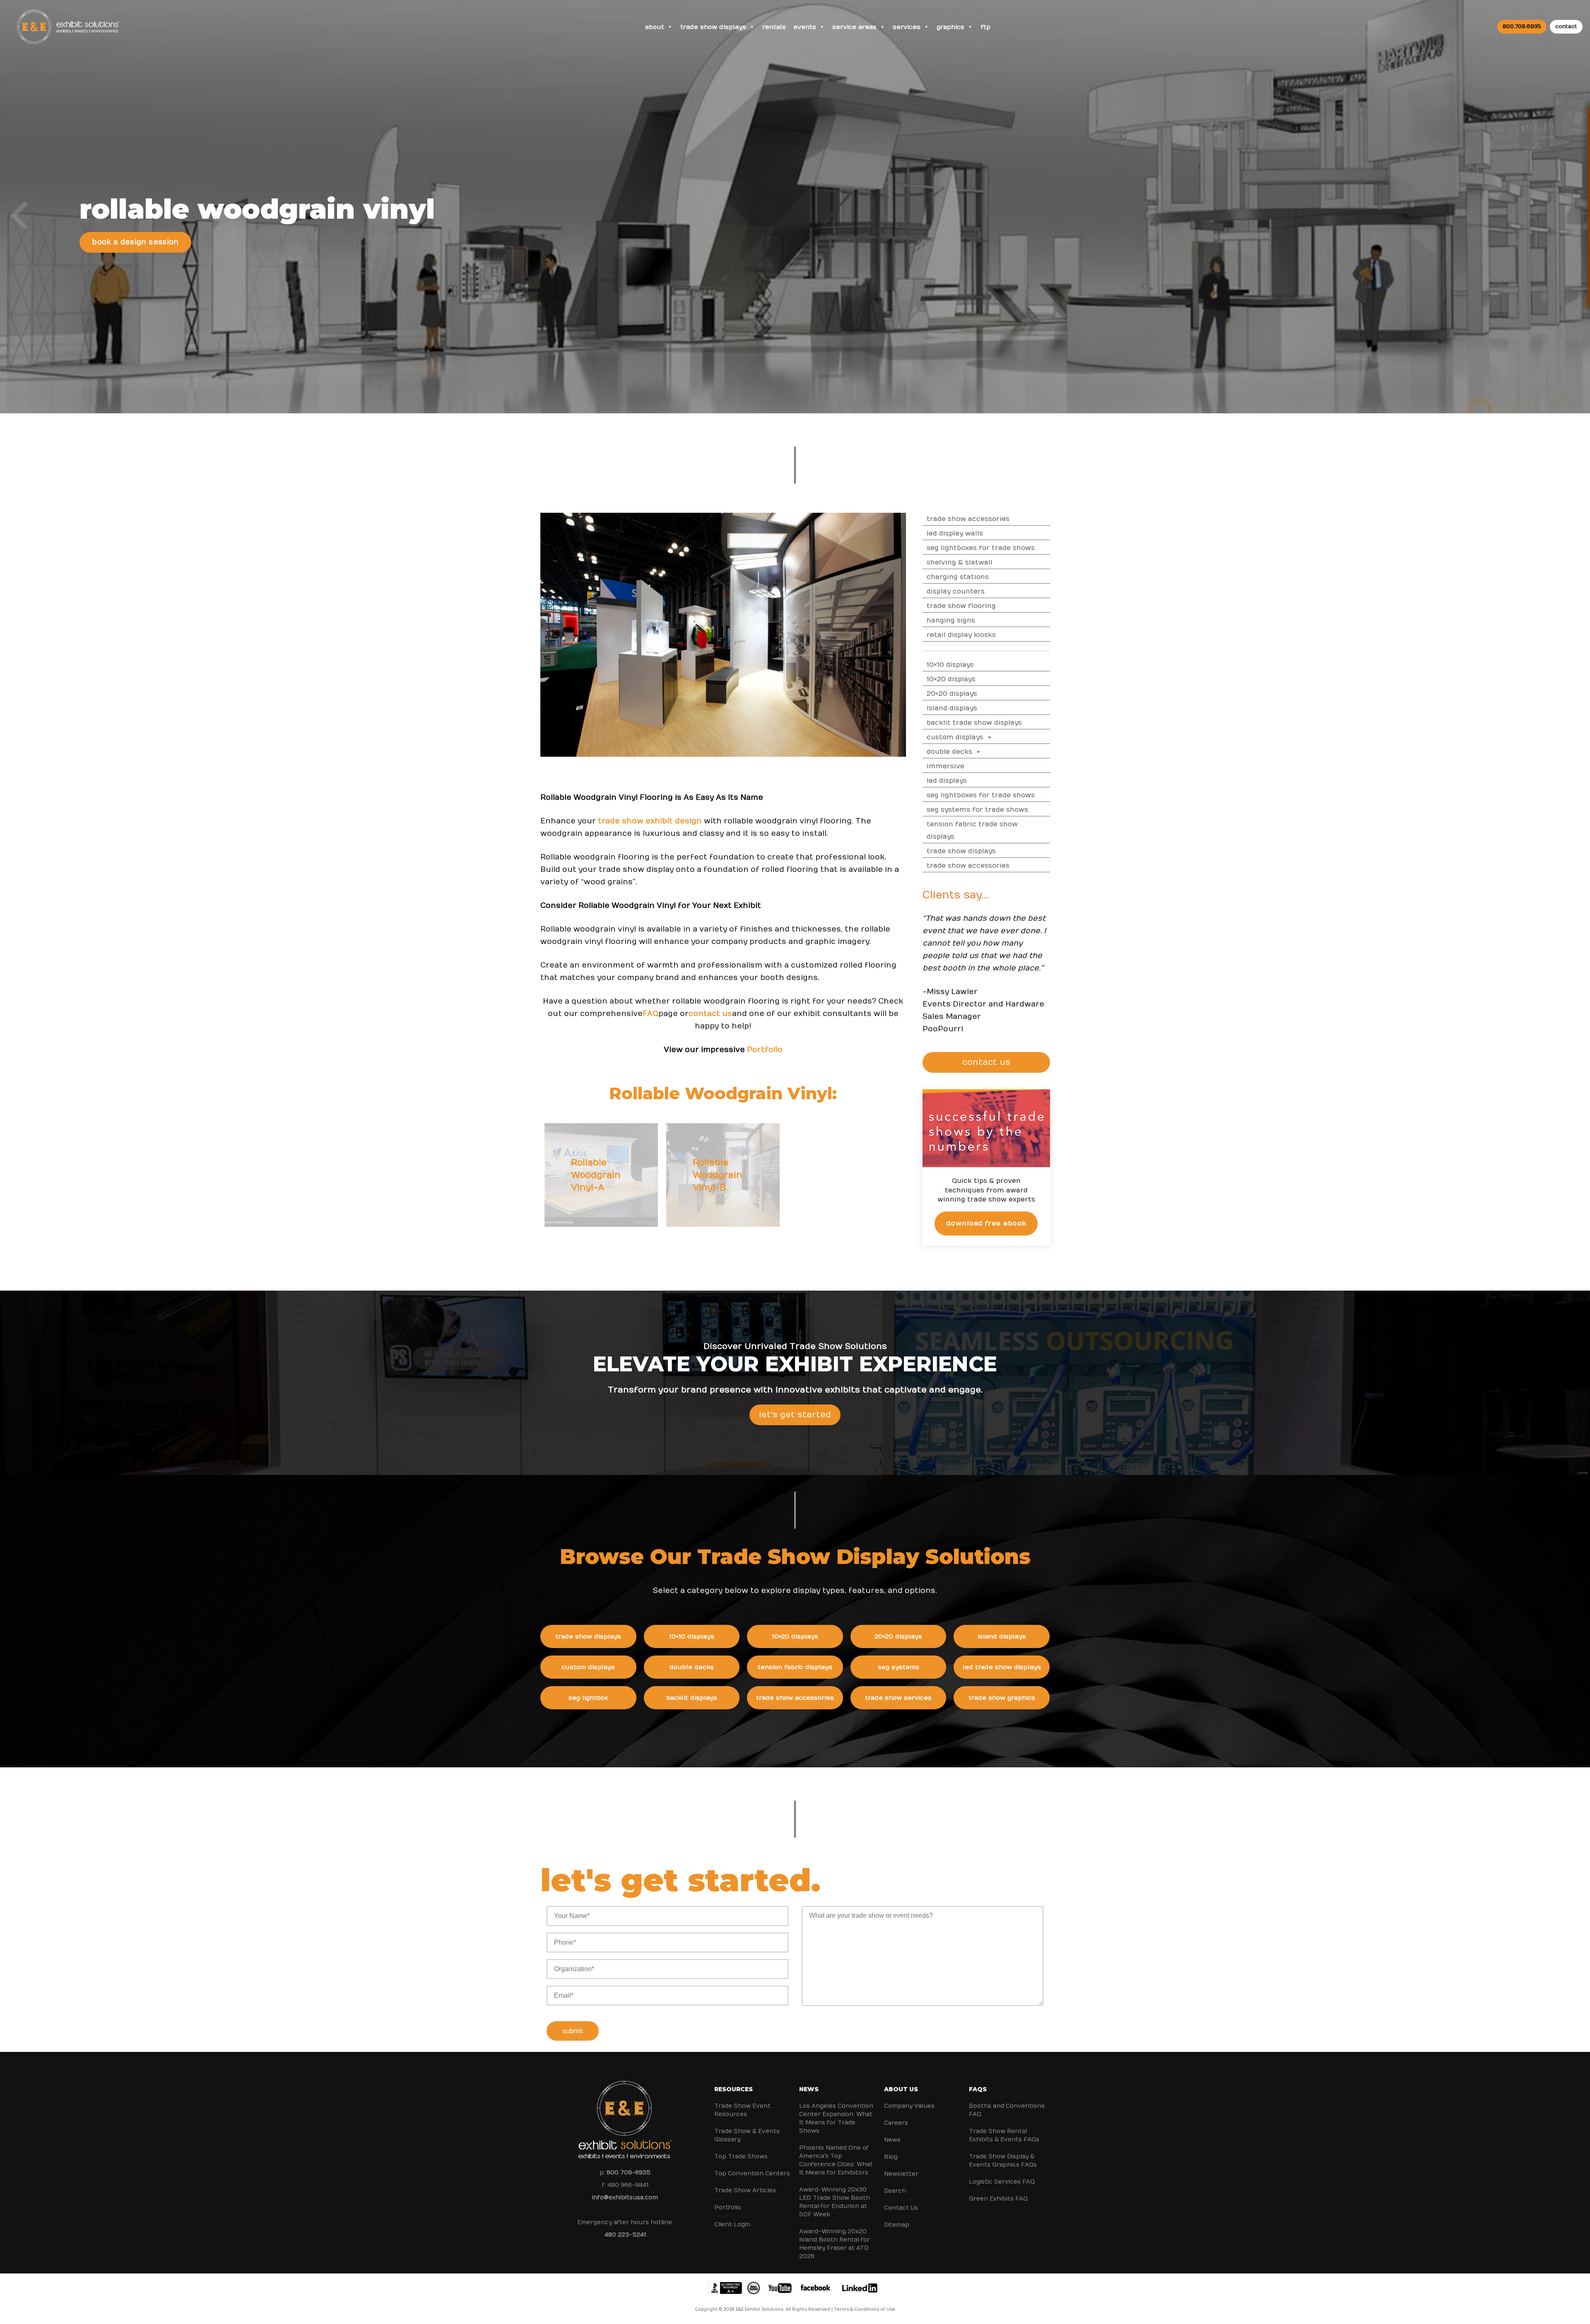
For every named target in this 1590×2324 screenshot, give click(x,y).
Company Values (909, 2106)
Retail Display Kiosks (961, 635)
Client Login (732, 2224)
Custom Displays (955, 737)
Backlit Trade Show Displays (974, 723)
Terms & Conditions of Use (865, 2310)
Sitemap (897, 2225)
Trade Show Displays (713, 27)
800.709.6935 (1522, 27)
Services (907, 27)
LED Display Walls (955, 533)
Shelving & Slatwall (960, 562)
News (809, 2089)
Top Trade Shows (741, 2156)
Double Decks (949, 752)
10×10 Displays (950, 665)
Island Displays (952, 708)
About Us (901, 2089)
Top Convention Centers (752, 2173)
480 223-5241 (625, 2235)
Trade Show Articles (745, 2190)
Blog (891, 2157)
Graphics (950, 27)
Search (895, 2191)
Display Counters (956, 591)
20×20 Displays (952, 694)
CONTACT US (986, 1062)
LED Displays (947, 781)
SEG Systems (899, 1667)
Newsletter (901, 2174)
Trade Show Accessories (968, 519)
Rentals (774, 27)
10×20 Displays (951, 679)
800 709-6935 (629, 2173)
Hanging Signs (951, 620)
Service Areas (854, 27)
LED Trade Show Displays (1002, 1667)
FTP (985, 27)
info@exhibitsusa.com (625, 2197)
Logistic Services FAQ (1002, 2182)
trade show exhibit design (650, 821)
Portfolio (728, 2207)
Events (805, 27)
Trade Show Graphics (1002, 1698)
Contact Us (901, 2208)
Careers (896, 2123)
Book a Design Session (135, 242)
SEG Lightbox (588, 1698)
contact (1566, 27)
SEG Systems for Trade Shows (977, 810)
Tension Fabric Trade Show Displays (972, 830)
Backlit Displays (692, 1698)
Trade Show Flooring (961, 606)
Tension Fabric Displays (795, 1667)
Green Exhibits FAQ (998, 2199)
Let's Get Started (795, 1415)
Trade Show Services (898, 1698)
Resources (734, 2089)
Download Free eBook (986, 1224)
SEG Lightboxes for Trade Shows (981, 548)
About (655, 27)
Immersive (946, 766)
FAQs (978, 2089)
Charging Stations (958, 577)
